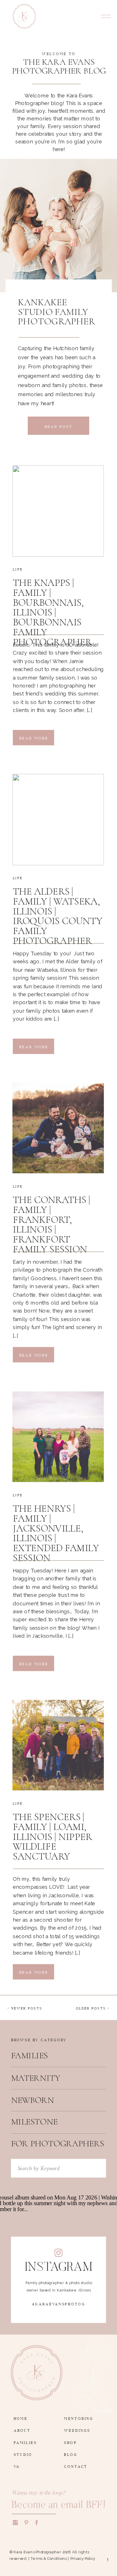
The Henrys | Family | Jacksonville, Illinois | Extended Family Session (56, 1533)
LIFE (17, 569)
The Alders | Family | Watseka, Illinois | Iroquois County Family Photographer (58, 916)
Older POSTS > (93, 2007)
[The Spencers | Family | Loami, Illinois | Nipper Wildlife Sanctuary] (58, 1745)
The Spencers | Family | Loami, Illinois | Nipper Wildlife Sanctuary (52, 1837)
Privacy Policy (83, 2559)
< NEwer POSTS (25, 2007)
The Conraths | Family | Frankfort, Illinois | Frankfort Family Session (52, 1225)
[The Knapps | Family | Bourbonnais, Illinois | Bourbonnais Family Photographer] (58, 511)
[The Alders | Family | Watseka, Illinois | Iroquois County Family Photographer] (58, 820)
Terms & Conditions (49, 2559)
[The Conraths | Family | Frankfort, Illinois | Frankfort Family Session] (58, 1128)
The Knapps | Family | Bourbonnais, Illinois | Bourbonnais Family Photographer (52, 612)
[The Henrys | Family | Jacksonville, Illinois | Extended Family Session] (58, 1437)
